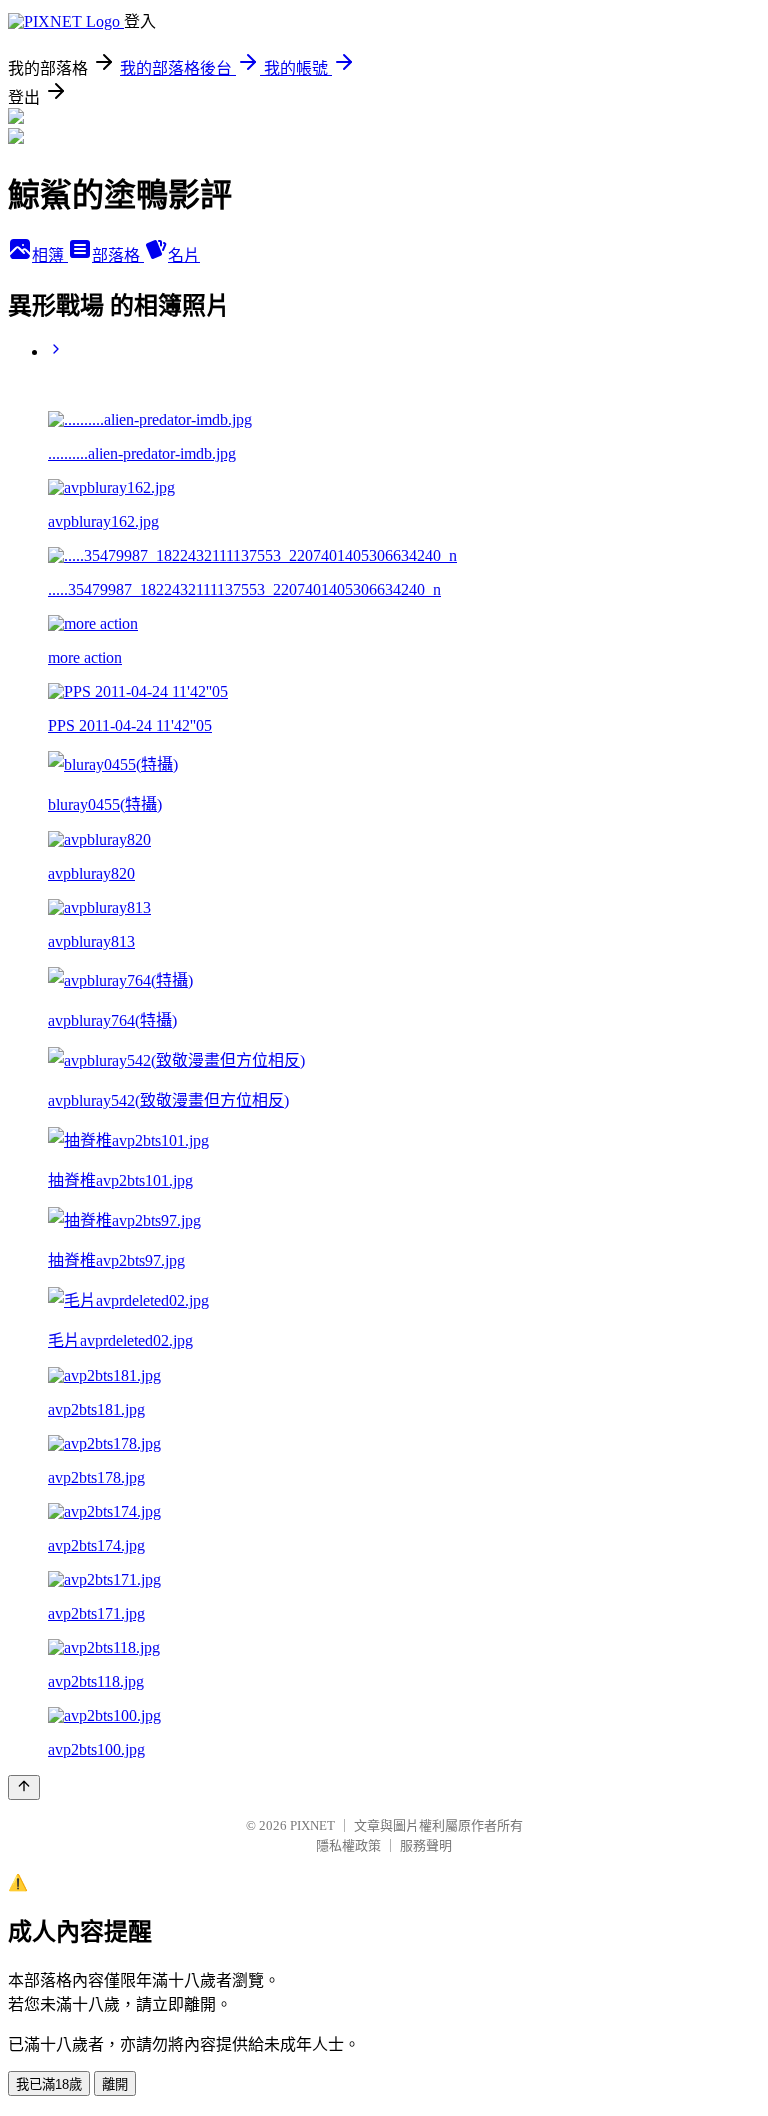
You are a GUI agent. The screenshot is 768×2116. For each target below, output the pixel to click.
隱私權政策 (348, 1845)
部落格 (118, 255)
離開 (115, 2084)
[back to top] (24, 1787)
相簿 (50, 255)
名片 (184, 255)
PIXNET (312, 1825)
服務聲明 (426, 1845)
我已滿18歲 (49, 2084)
